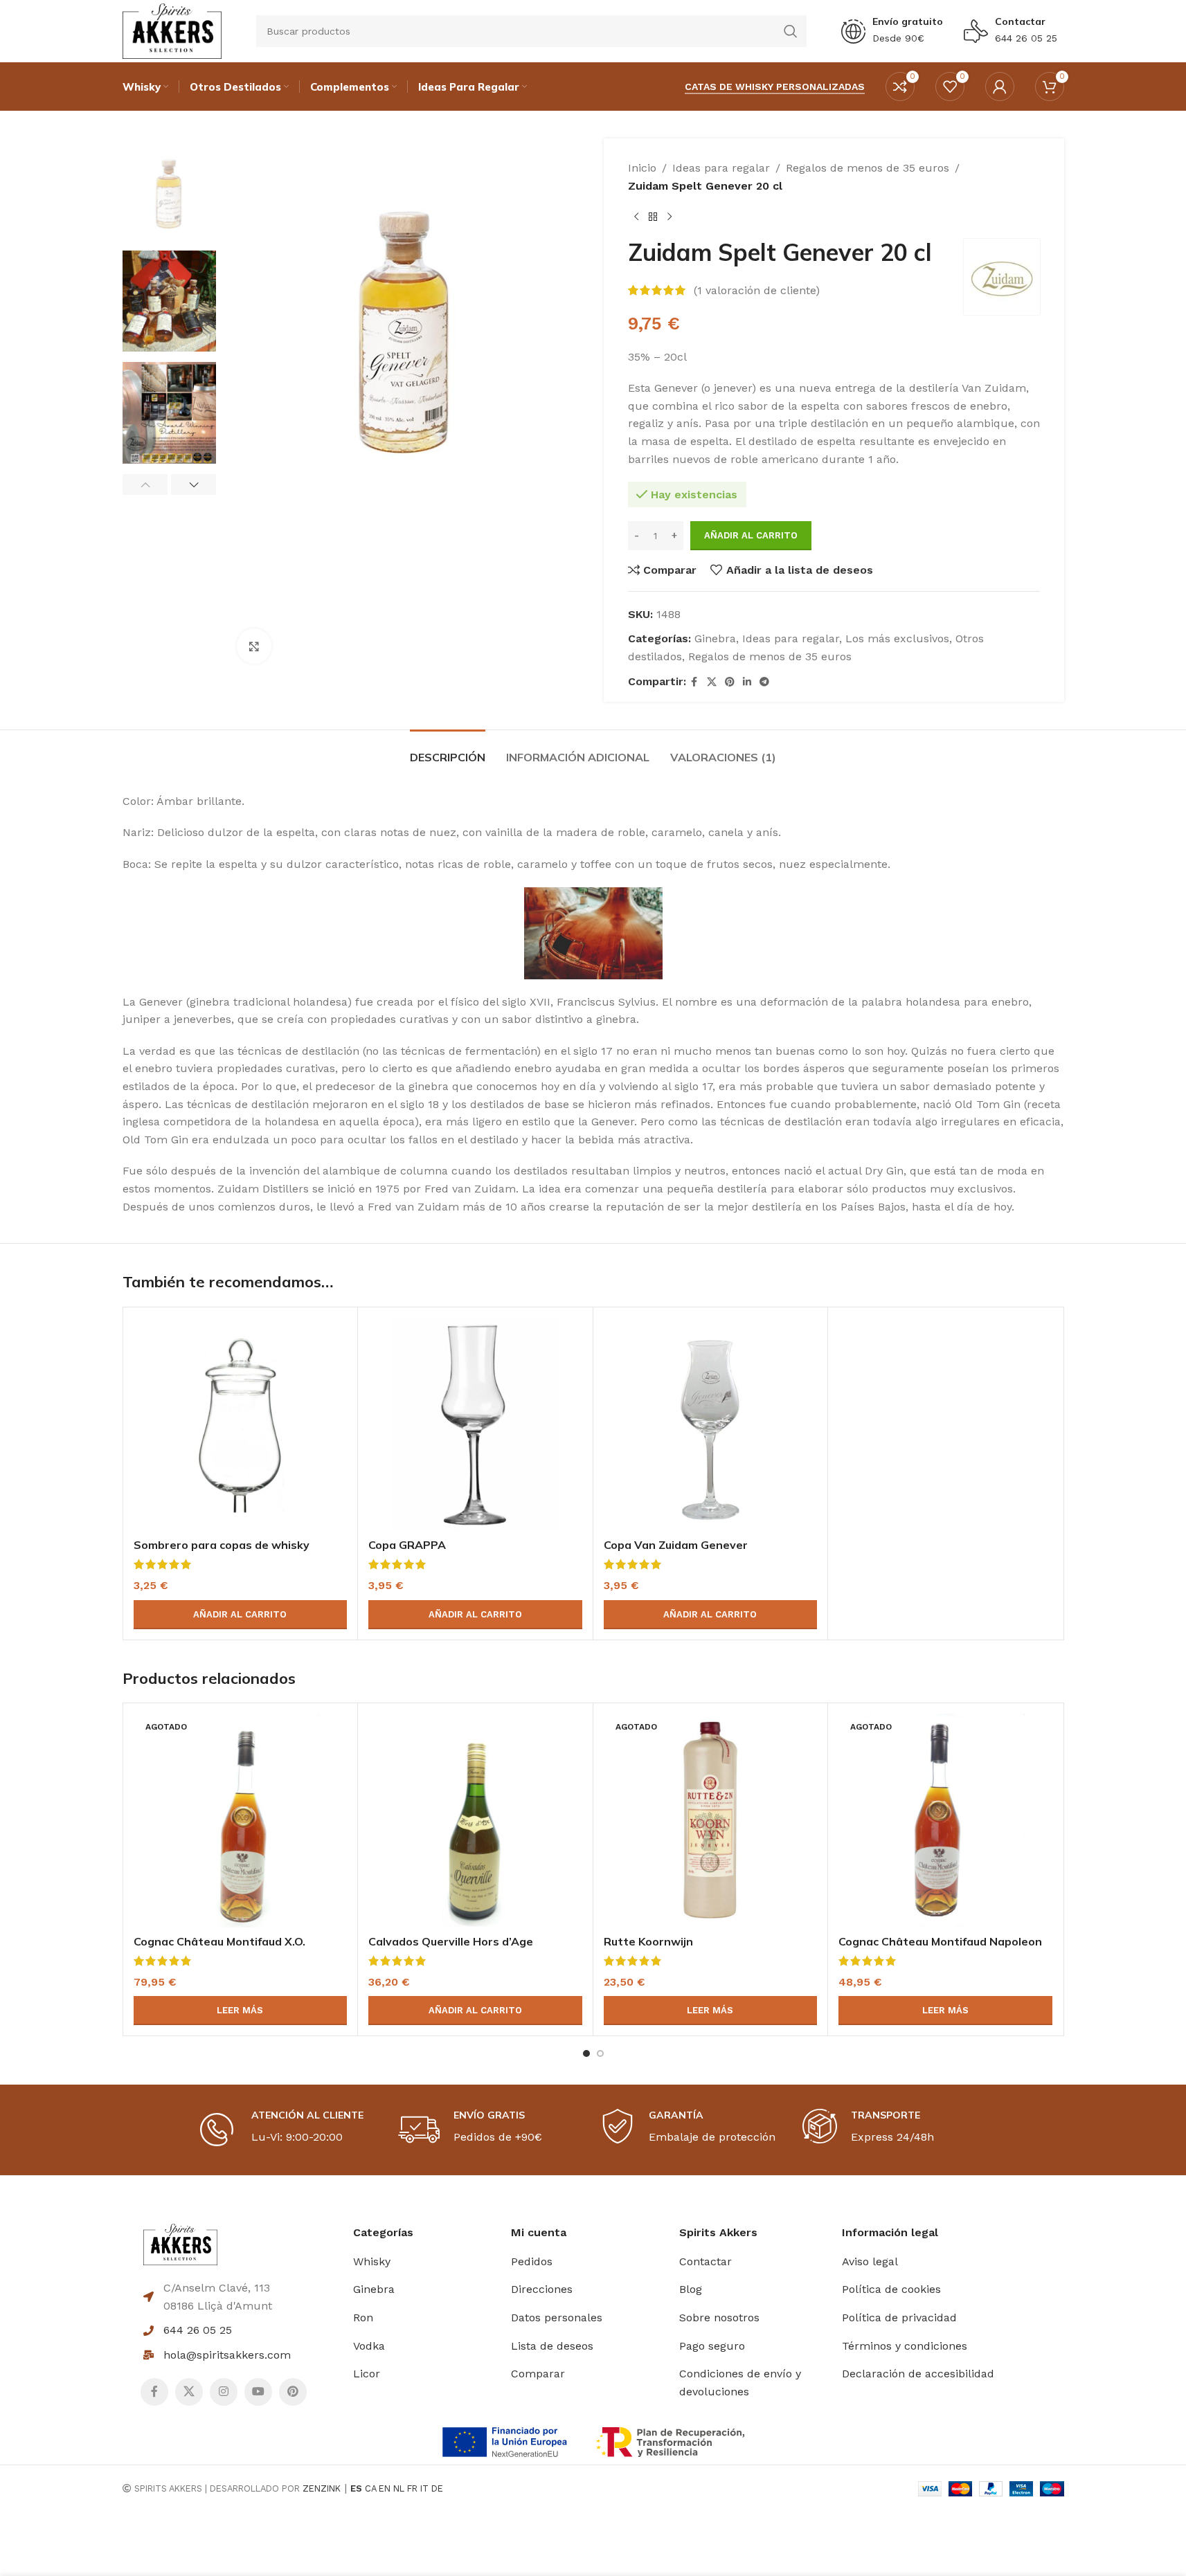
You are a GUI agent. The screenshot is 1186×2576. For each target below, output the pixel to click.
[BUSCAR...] (791, 31)
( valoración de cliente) (757, 290)
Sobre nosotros (719, 2318)
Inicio (642, 168)
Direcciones (542, 2289)
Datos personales (557, 2318)
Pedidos (532, 2261)
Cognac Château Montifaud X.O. (219, 1941)
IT (424, 2488)
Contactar (1020, 21)
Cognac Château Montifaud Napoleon (940, 1941)
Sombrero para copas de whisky (222, 1545)
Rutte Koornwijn (648, 1941)
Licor (367, 2374)
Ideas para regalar (721, 168)
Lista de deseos (552, 2346)
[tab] (448, 751)
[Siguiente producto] (670, 217)
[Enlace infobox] (892, 31)
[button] (145, 484)
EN (385, 2488)
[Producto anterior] (636, 217)
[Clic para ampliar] (254, 646)
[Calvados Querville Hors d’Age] (475, 1821)
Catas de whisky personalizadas (775, 87)
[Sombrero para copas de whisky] (241, 1425)
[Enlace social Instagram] (224, 2392)
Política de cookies (891, 2289)
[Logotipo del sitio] (172, 30)
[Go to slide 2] (600, 2053)
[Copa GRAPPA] (475, 1425)
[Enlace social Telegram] (764, 682)
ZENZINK (322, 2488)
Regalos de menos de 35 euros (868, 168)
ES (356, 2488)
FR (412, 2488)
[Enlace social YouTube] (258, 2392)
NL (399, 2488)
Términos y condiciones (905, 2346)
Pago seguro (712, 2346)
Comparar (538, 2374)
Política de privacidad (899, 2318)
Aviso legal (870, 2261)
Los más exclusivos (897, 638)
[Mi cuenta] (1000, 87)
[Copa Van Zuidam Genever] (711, 1425)
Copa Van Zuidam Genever (676, 1545)
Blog (691, 2289)
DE (437, 2488)
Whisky (372, 2261)
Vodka (369, 2346)
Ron (363, 2318)
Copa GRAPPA (407, 1545)
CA (370, 2488)
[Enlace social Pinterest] (730, 682)
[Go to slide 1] (586, 2053)
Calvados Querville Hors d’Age (451, 1941)
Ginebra (715, 638)
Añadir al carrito (751, 535)
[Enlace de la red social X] (712, 682)
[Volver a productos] (653, 217)
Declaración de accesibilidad (918, 2374)
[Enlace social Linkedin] (747, 682)
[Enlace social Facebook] (694, 682)
